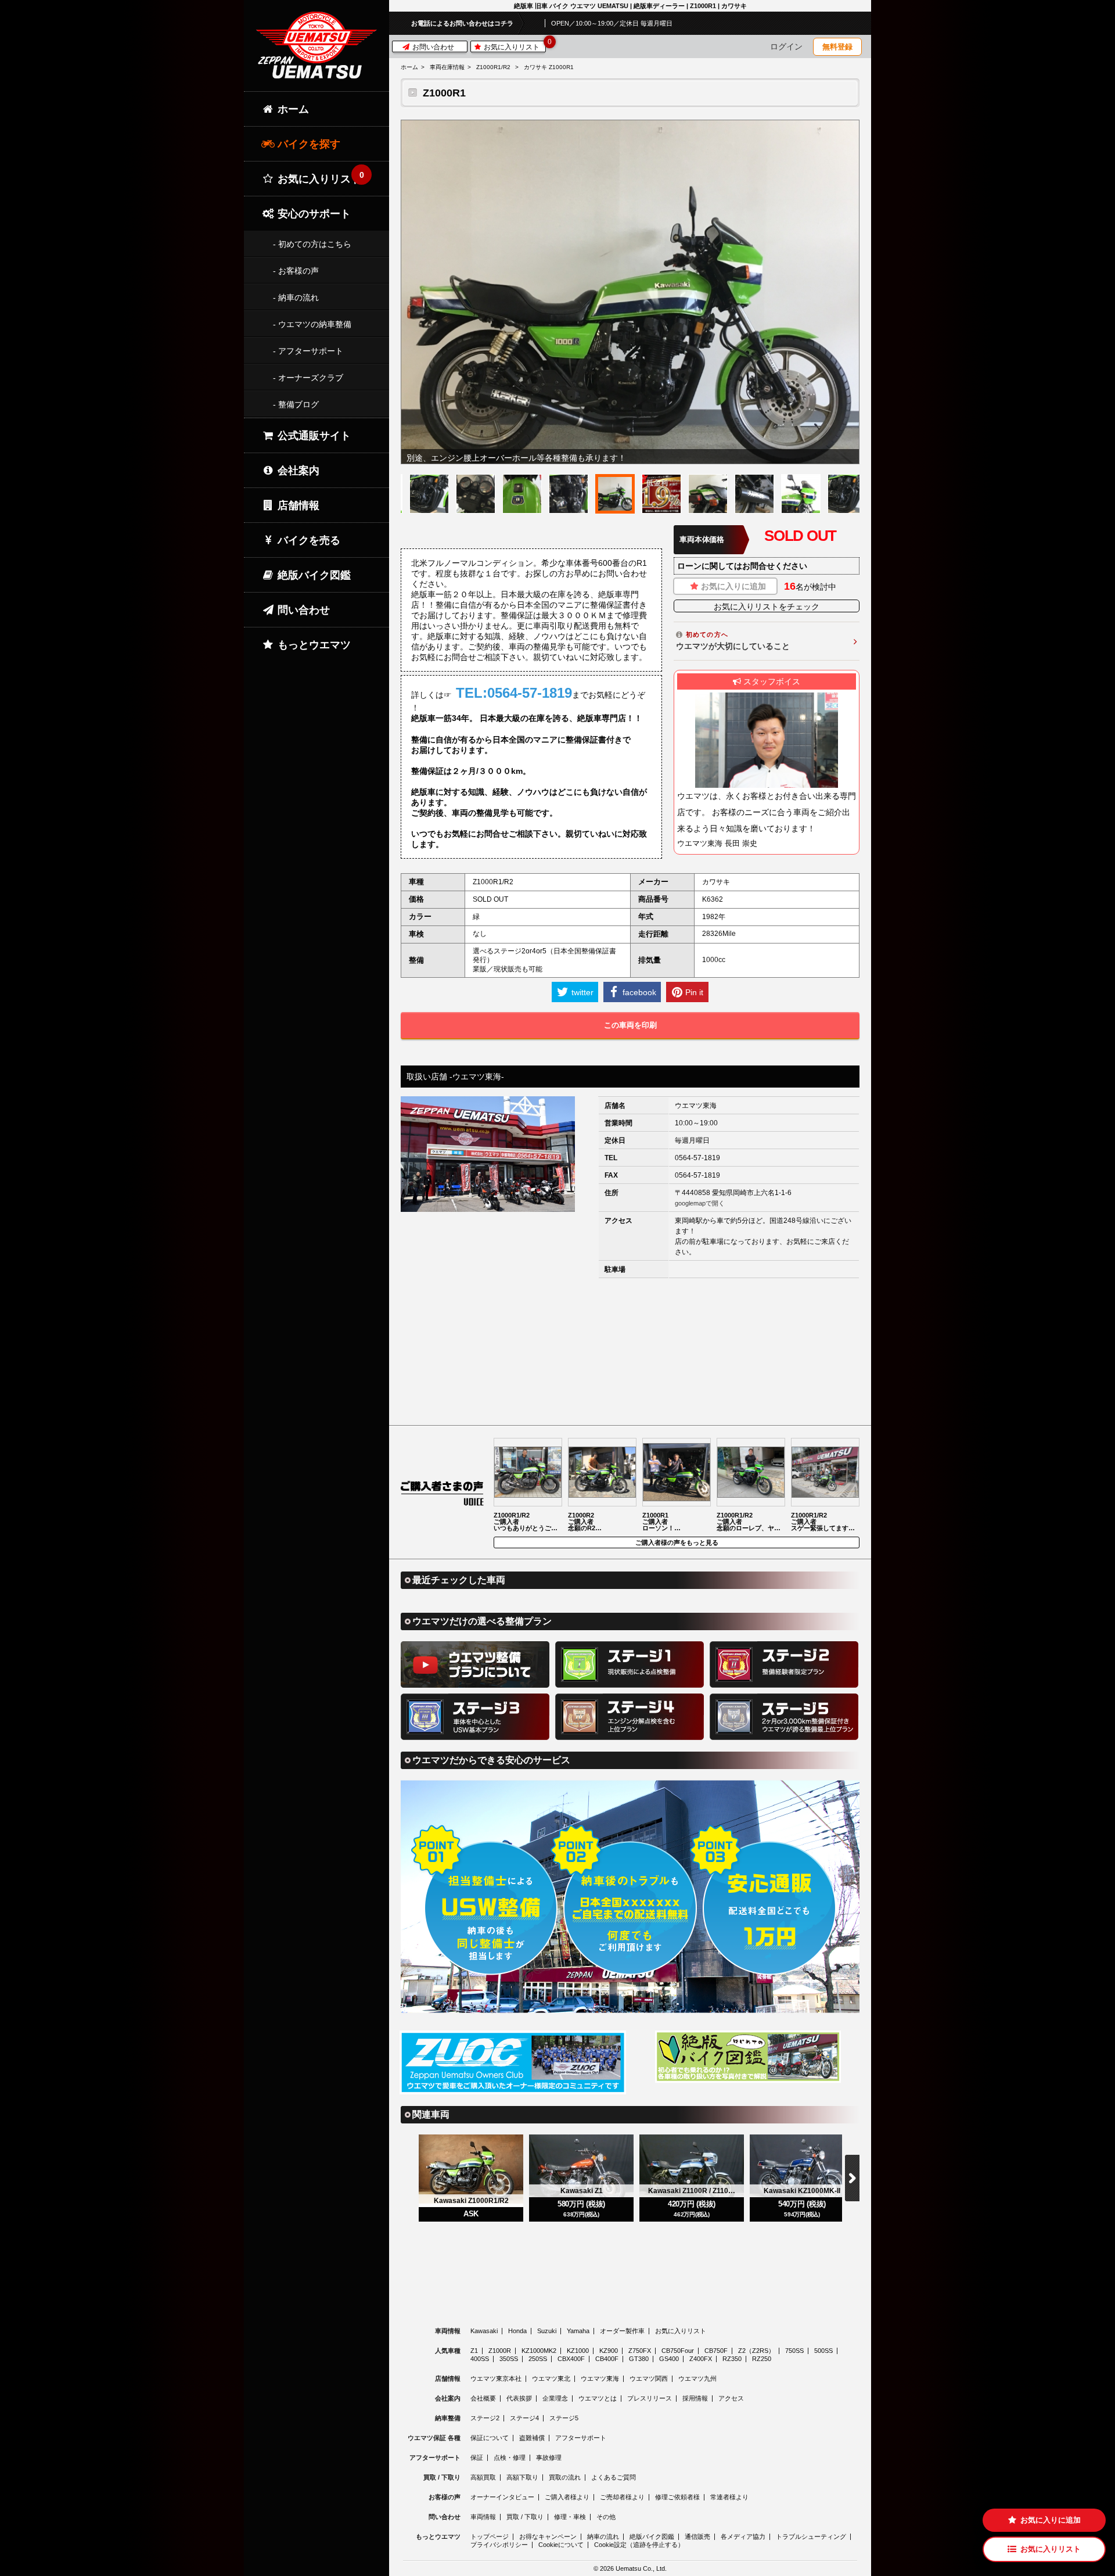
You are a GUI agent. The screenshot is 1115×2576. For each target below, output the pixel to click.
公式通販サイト (313, 436)
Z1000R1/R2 (493, 67)
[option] (630, 292)
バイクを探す (307, 144)
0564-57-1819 (697, 1158)
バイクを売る (307, 540)
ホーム (409, 67)
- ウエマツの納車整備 (312, 324)
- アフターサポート (308, 351)
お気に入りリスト (514, 46)
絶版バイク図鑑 (313, 575)
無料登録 (837, 47)
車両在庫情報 (447, 67)
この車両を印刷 (630, 1025)
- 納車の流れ (296, 297)
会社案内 (297, 471)
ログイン (786, 46)
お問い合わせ (432, 47)
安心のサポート (313, 214)
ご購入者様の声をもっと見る (677, 1542)
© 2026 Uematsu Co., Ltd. (630, 2569)
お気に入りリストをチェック (767, 607)
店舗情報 (297, 505)
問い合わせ (302, 610)
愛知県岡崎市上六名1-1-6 (752, 1193)
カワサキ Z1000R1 (549, 67)
